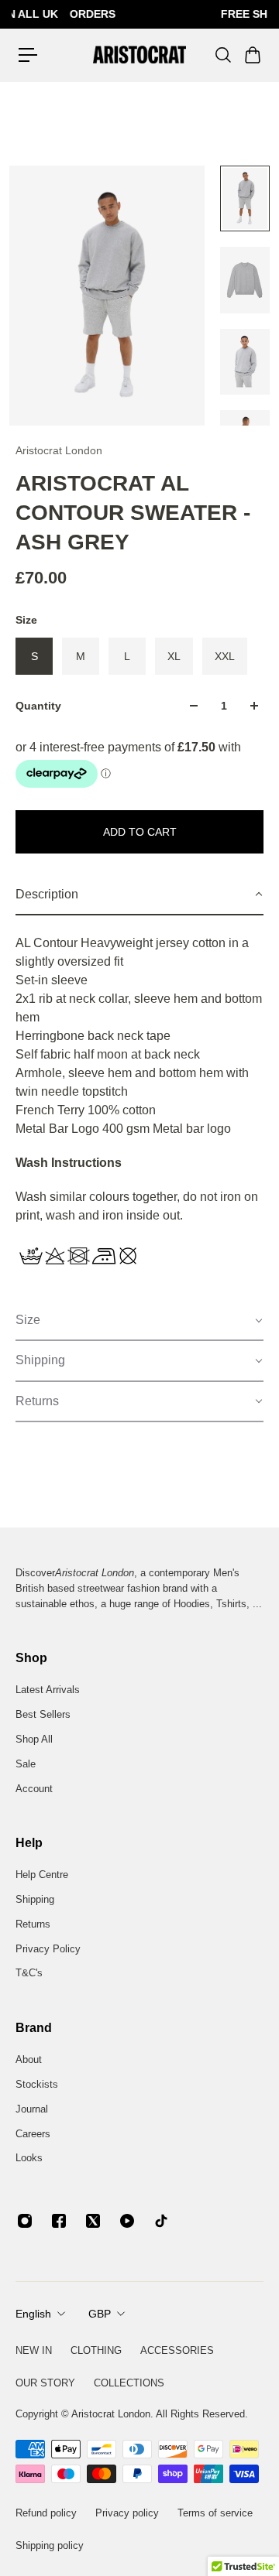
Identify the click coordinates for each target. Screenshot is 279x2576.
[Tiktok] (161, 2221)
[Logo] (139, 55)
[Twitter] (93, 2221)
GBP (100, 2314)
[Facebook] (59, 2221)
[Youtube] (127, 2221)
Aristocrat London (59, 450)
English (33, 2314)
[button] (139, 895)
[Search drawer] (222, 55)
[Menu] (28, 55)
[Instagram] (25, 2221)
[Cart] (252, 55)
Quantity (38, 706)
